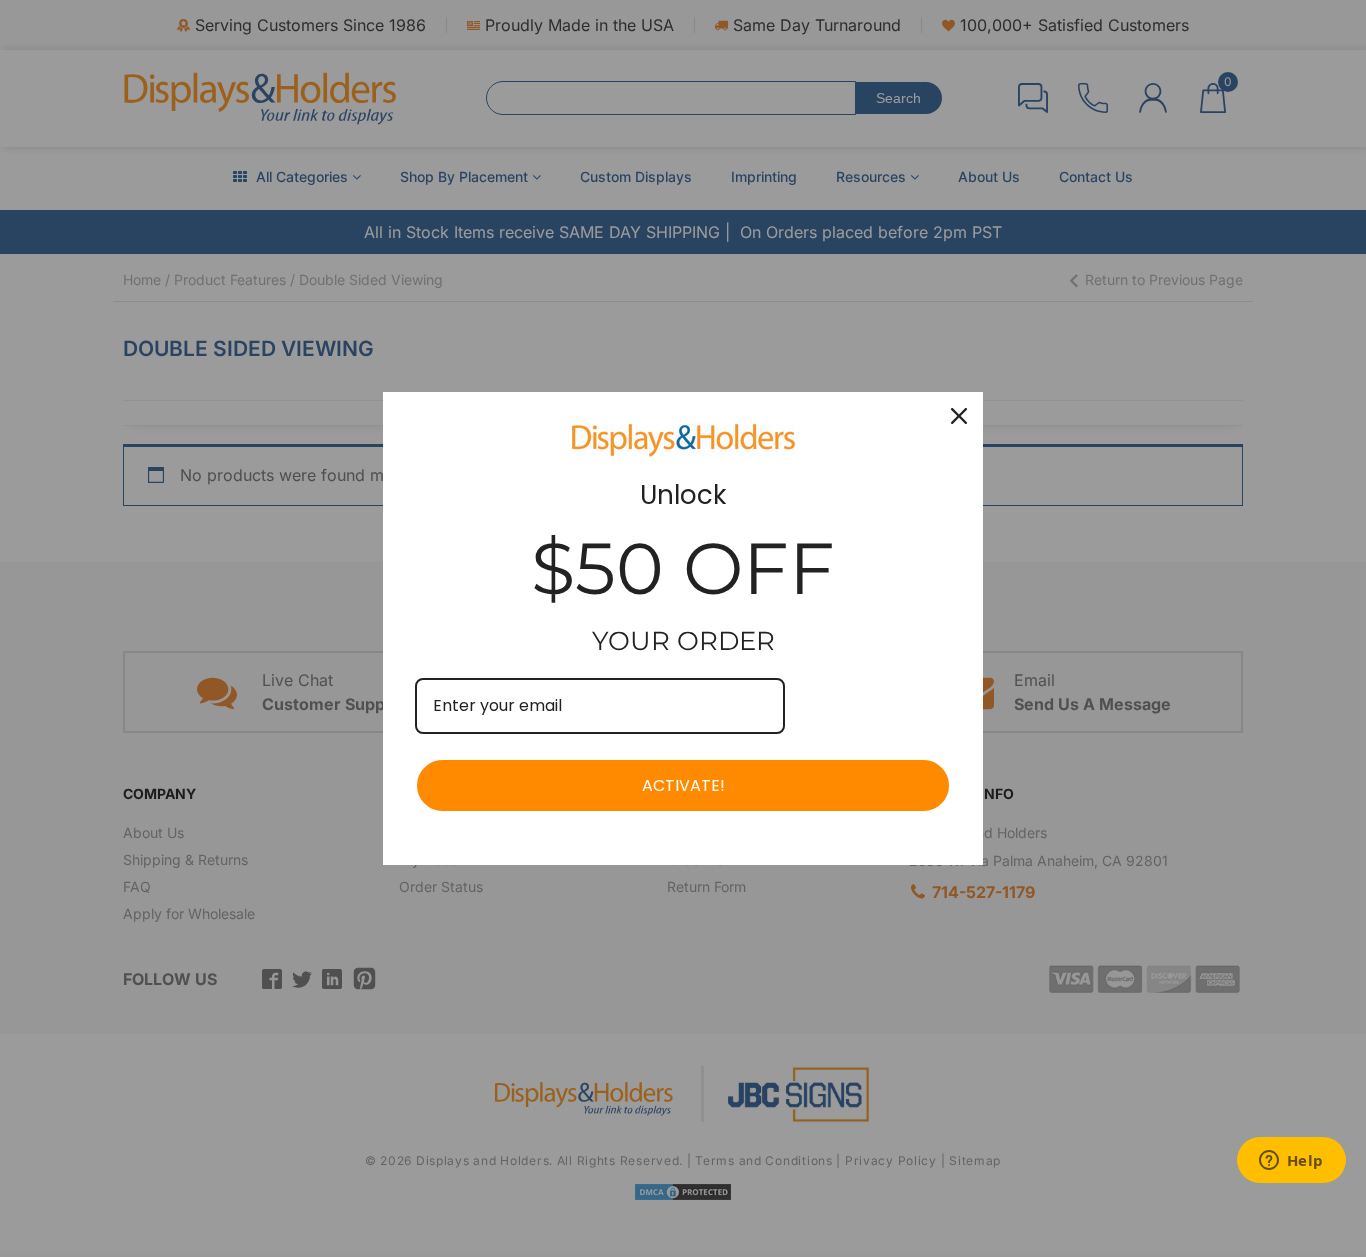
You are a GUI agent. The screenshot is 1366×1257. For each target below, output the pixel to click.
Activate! (683, 785)
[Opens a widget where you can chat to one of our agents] (1291, 1162)
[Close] (959, 416)
